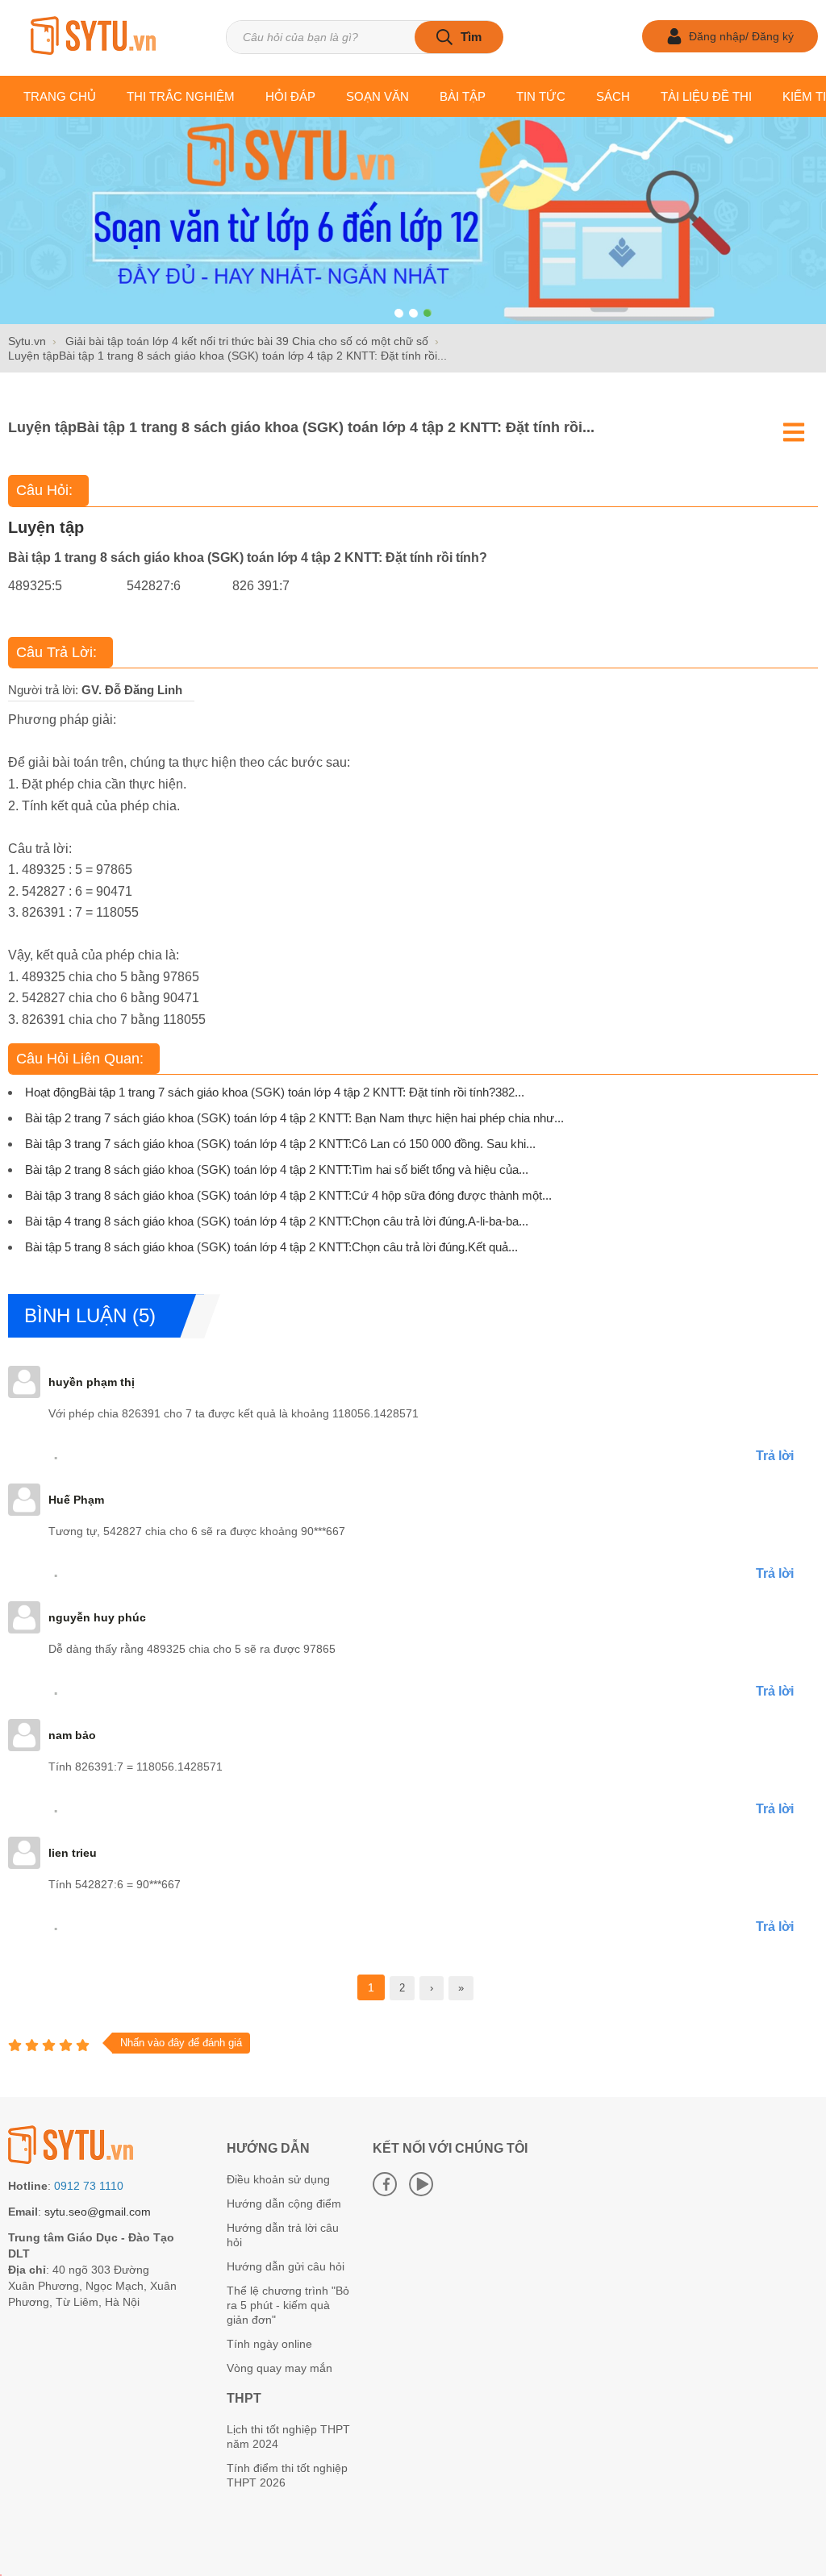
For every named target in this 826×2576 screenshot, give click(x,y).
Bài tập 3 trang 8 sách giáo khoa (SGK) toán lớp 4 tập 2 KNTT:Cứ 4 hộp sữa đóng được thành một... (288, 1195)
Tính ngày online (269, 2344)
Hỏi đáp (290, 96)
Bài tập (463, 96)
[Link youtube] (421, 2184)
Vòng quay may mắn (280, 2368)
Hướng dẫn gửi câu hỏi (286, 2266)
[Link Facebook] (385, 2184)
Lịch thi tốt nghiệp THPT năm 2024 (288, 2437)
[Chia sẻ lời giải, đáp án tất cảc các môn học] (93, 37)
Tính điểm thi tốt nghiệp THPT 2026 (287, 2475)
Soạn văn (378, 96)
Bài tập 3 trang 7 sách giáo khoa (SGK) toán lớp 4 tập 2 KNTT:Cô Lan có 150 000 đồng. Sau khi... (280, 1144)
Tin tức (541, 96)
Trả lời (775, 1456)
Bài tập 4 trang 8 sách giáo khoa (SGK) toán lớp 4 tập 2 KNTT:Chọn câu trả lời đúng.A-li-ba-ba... (277, 1221)
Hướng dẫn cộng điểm (284, 2204)
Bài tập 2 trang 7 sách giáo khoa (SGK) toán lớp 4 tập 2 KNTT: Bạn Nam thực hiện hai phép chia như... (294, 1118)
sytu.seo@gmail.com (98, 2212)
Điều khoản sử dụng (278, 2179)
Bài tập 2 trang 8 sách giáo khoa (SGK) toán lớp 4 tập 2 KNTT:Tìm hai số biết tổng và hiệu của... (277, 1169)
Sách (613, 96)
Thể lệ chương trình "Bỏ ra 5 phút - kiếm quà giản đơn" (288, 2305)
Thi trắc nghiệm (181, 96)
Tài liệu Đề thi (706, 96)
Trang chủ (60, 96)
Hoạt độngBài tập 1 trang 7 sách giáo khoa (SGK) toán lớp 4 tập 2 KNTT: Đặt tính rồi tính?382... (275, 1092)
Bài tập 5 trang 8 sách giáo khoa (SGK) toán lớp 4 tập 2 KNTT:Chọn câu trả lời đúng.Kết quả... (271, 1247)
